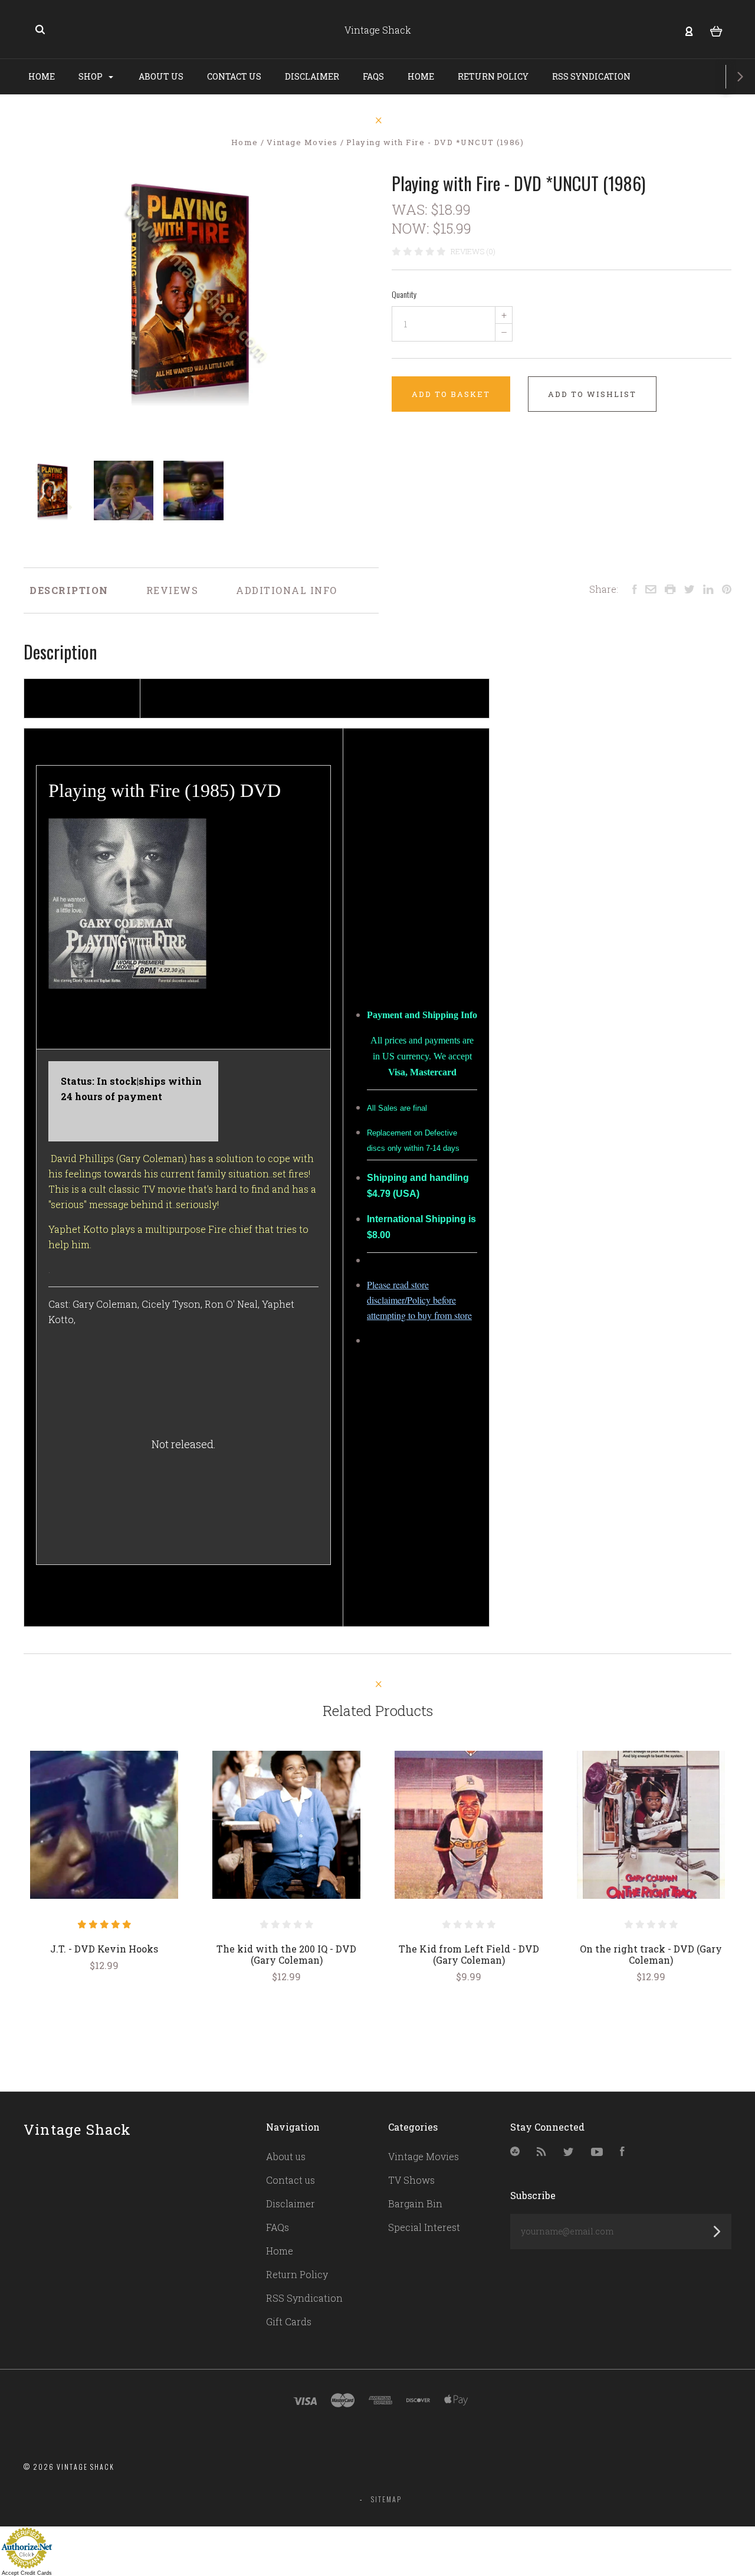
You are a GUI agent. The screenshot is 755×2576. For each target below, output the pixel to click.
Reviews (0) (473, 251)
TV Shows (411, 2180)
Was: (411, 209)
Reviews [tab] (173, 590)
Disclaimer (312, 76)
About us (161, 76)
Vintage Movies (424, 2156)
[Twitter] (569, 2152)
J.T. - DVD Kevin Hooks (104, 1949)
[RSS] (541, 2152)
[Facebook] (622, 2152)
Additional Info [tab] (287, 590)
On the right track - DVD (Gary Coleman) (651, 1954)
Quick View (104, 1824)
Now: (412, 228)
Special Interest (424, 2227)
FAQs (373, 76)
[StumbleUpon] (515, 2152)
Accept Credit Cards (27, 2573)
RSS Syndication (591, 76)
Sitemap (386, 2499)
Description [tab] (69, 590)
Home (42, 76)
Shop (91, 76)
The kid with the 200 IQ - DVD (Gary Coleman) (286, 1954)
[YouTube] (597, 2152)
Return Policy (493, 76)
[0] (716, 30)
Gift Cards (289, 2321)
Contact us (234, 76)
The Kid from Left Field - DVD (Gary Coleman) (469, 1954)
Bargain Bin (415, 2203)
